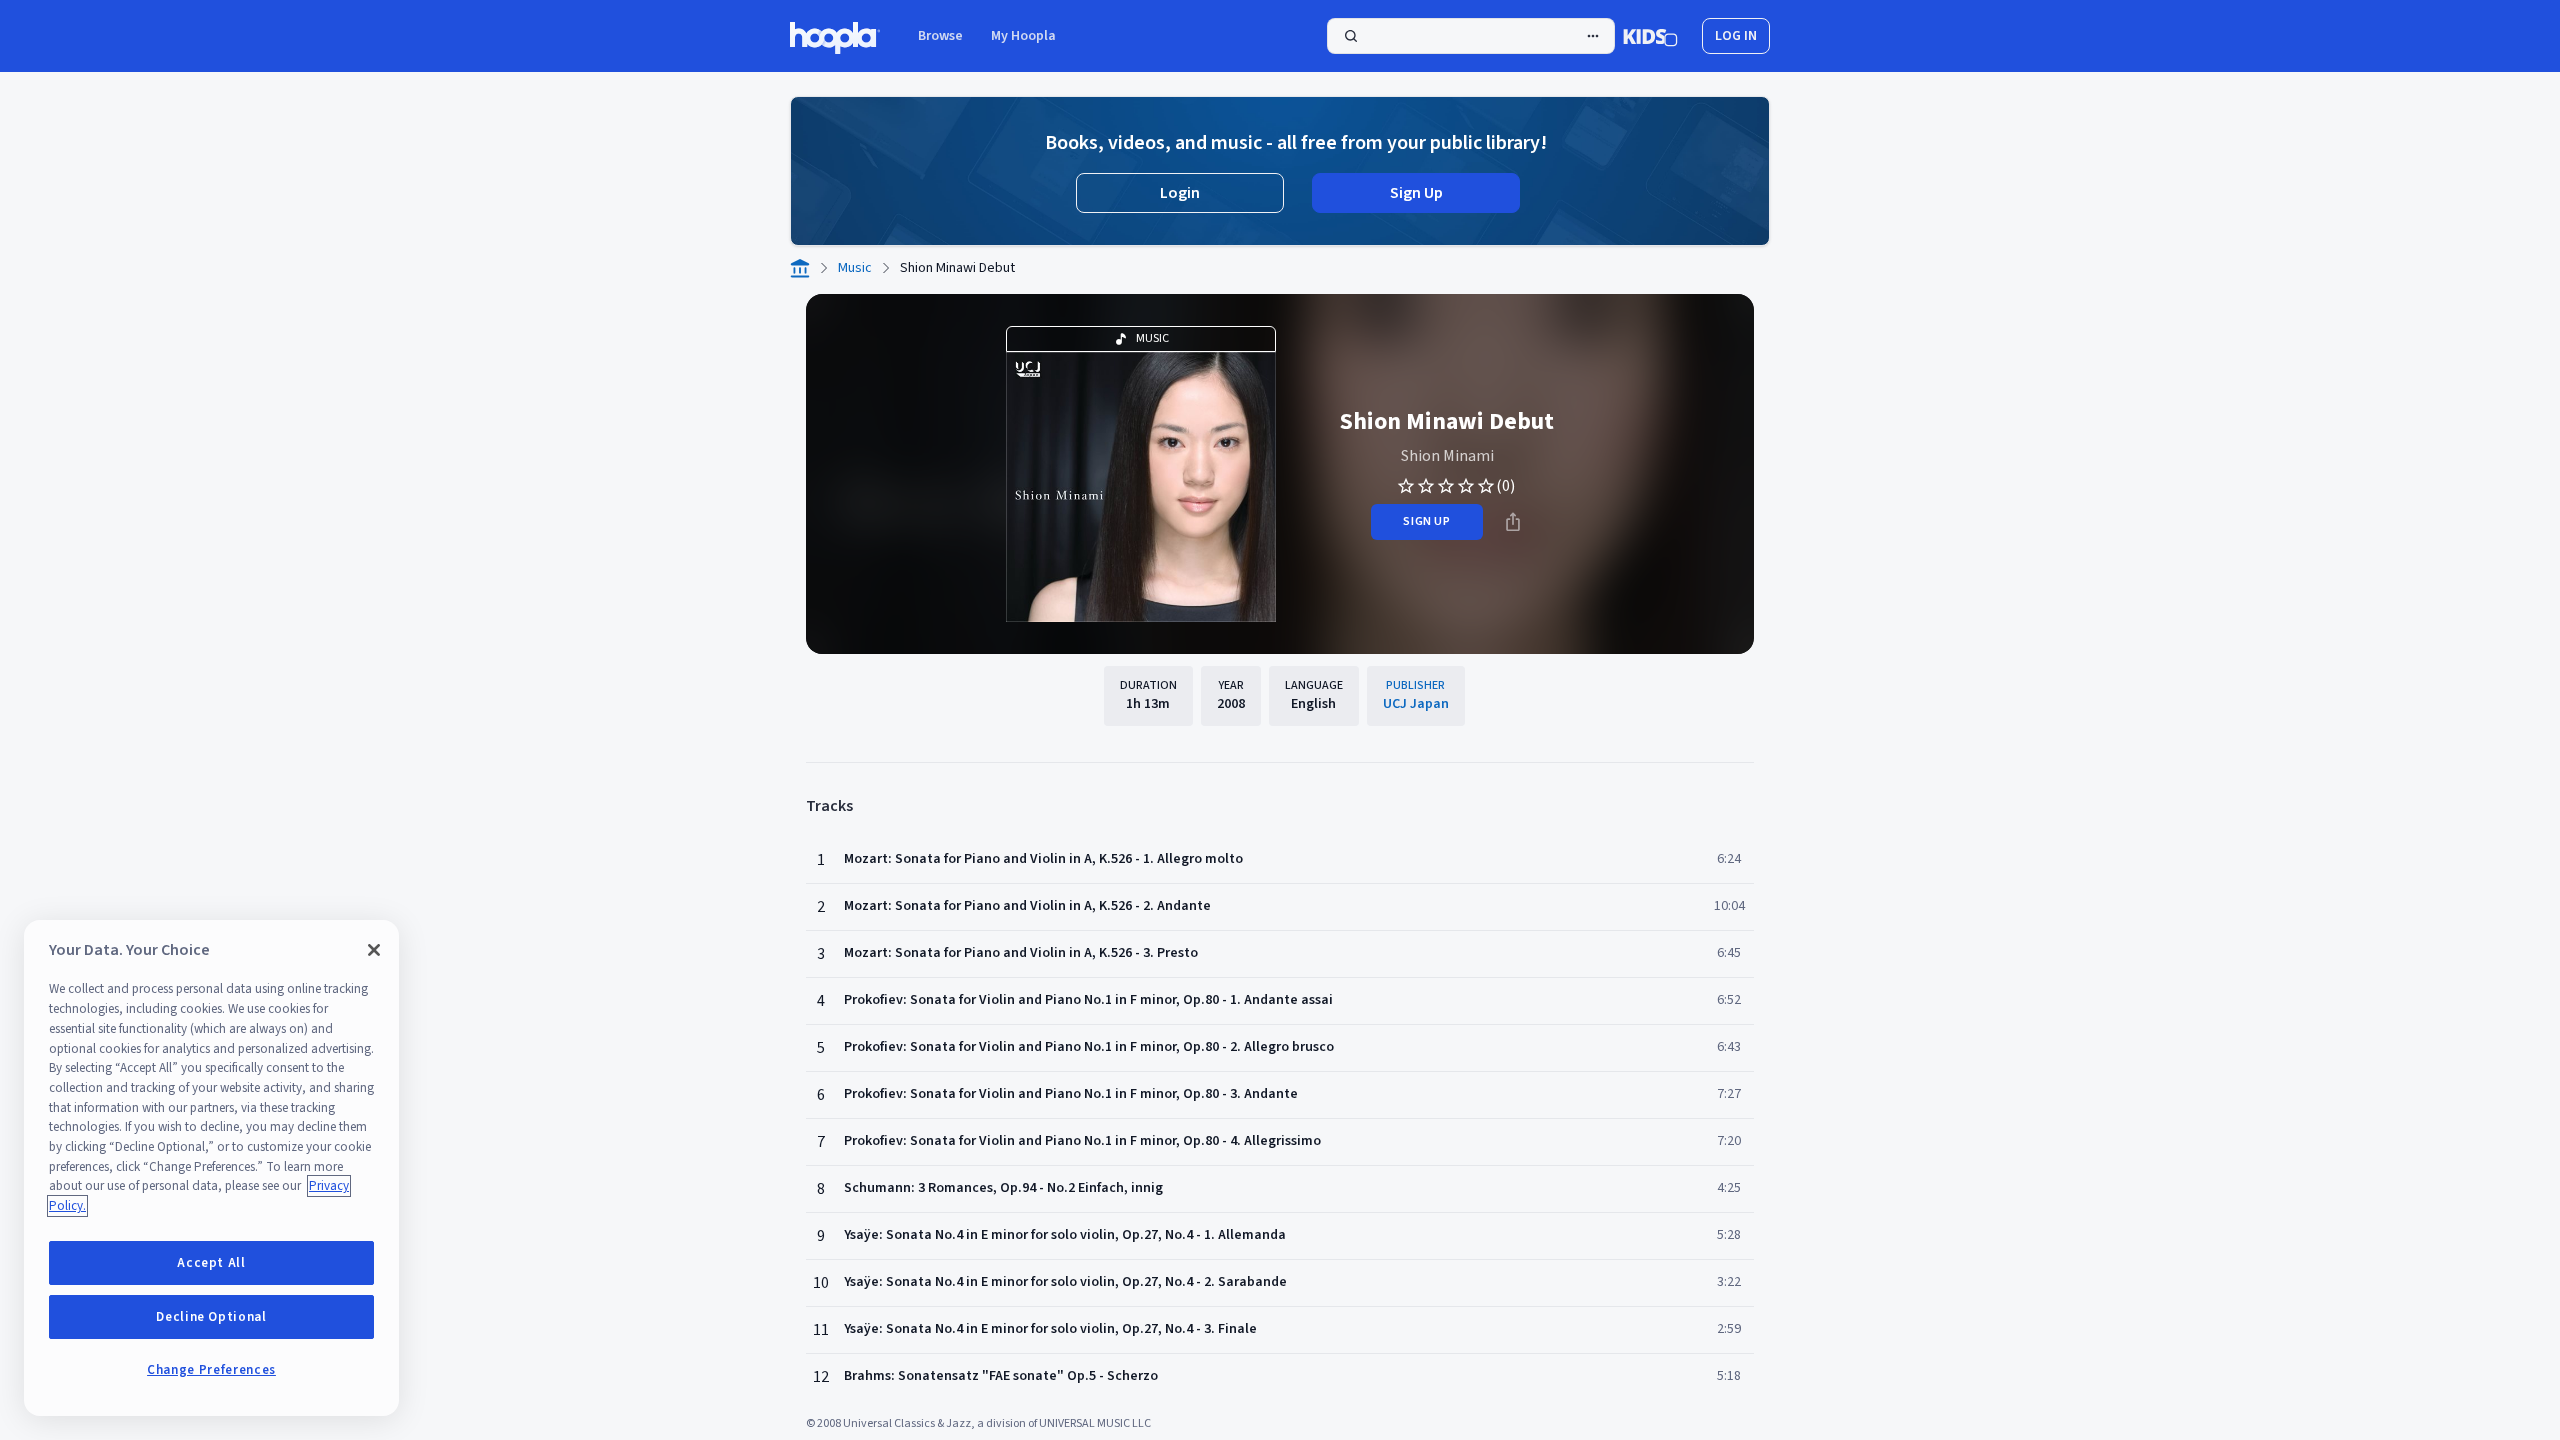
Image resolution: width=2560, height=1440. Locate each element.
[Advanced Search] (1593, 36)
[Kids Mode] (1650, 36)
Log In (1736, 36)
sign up (1426, 521)
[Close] (374, 950)
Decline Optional (211, 1317)
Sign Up (1416, 193)
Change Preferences (211, 1370)
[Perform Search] (1471, 36)
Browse (940, 36)
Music (855, 268)
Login (1180, 193)
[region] (211, 1168)
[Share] (1513, 522)
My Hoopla (1023, 36)
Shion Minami (1447, 456)
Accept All (211, 1263)
